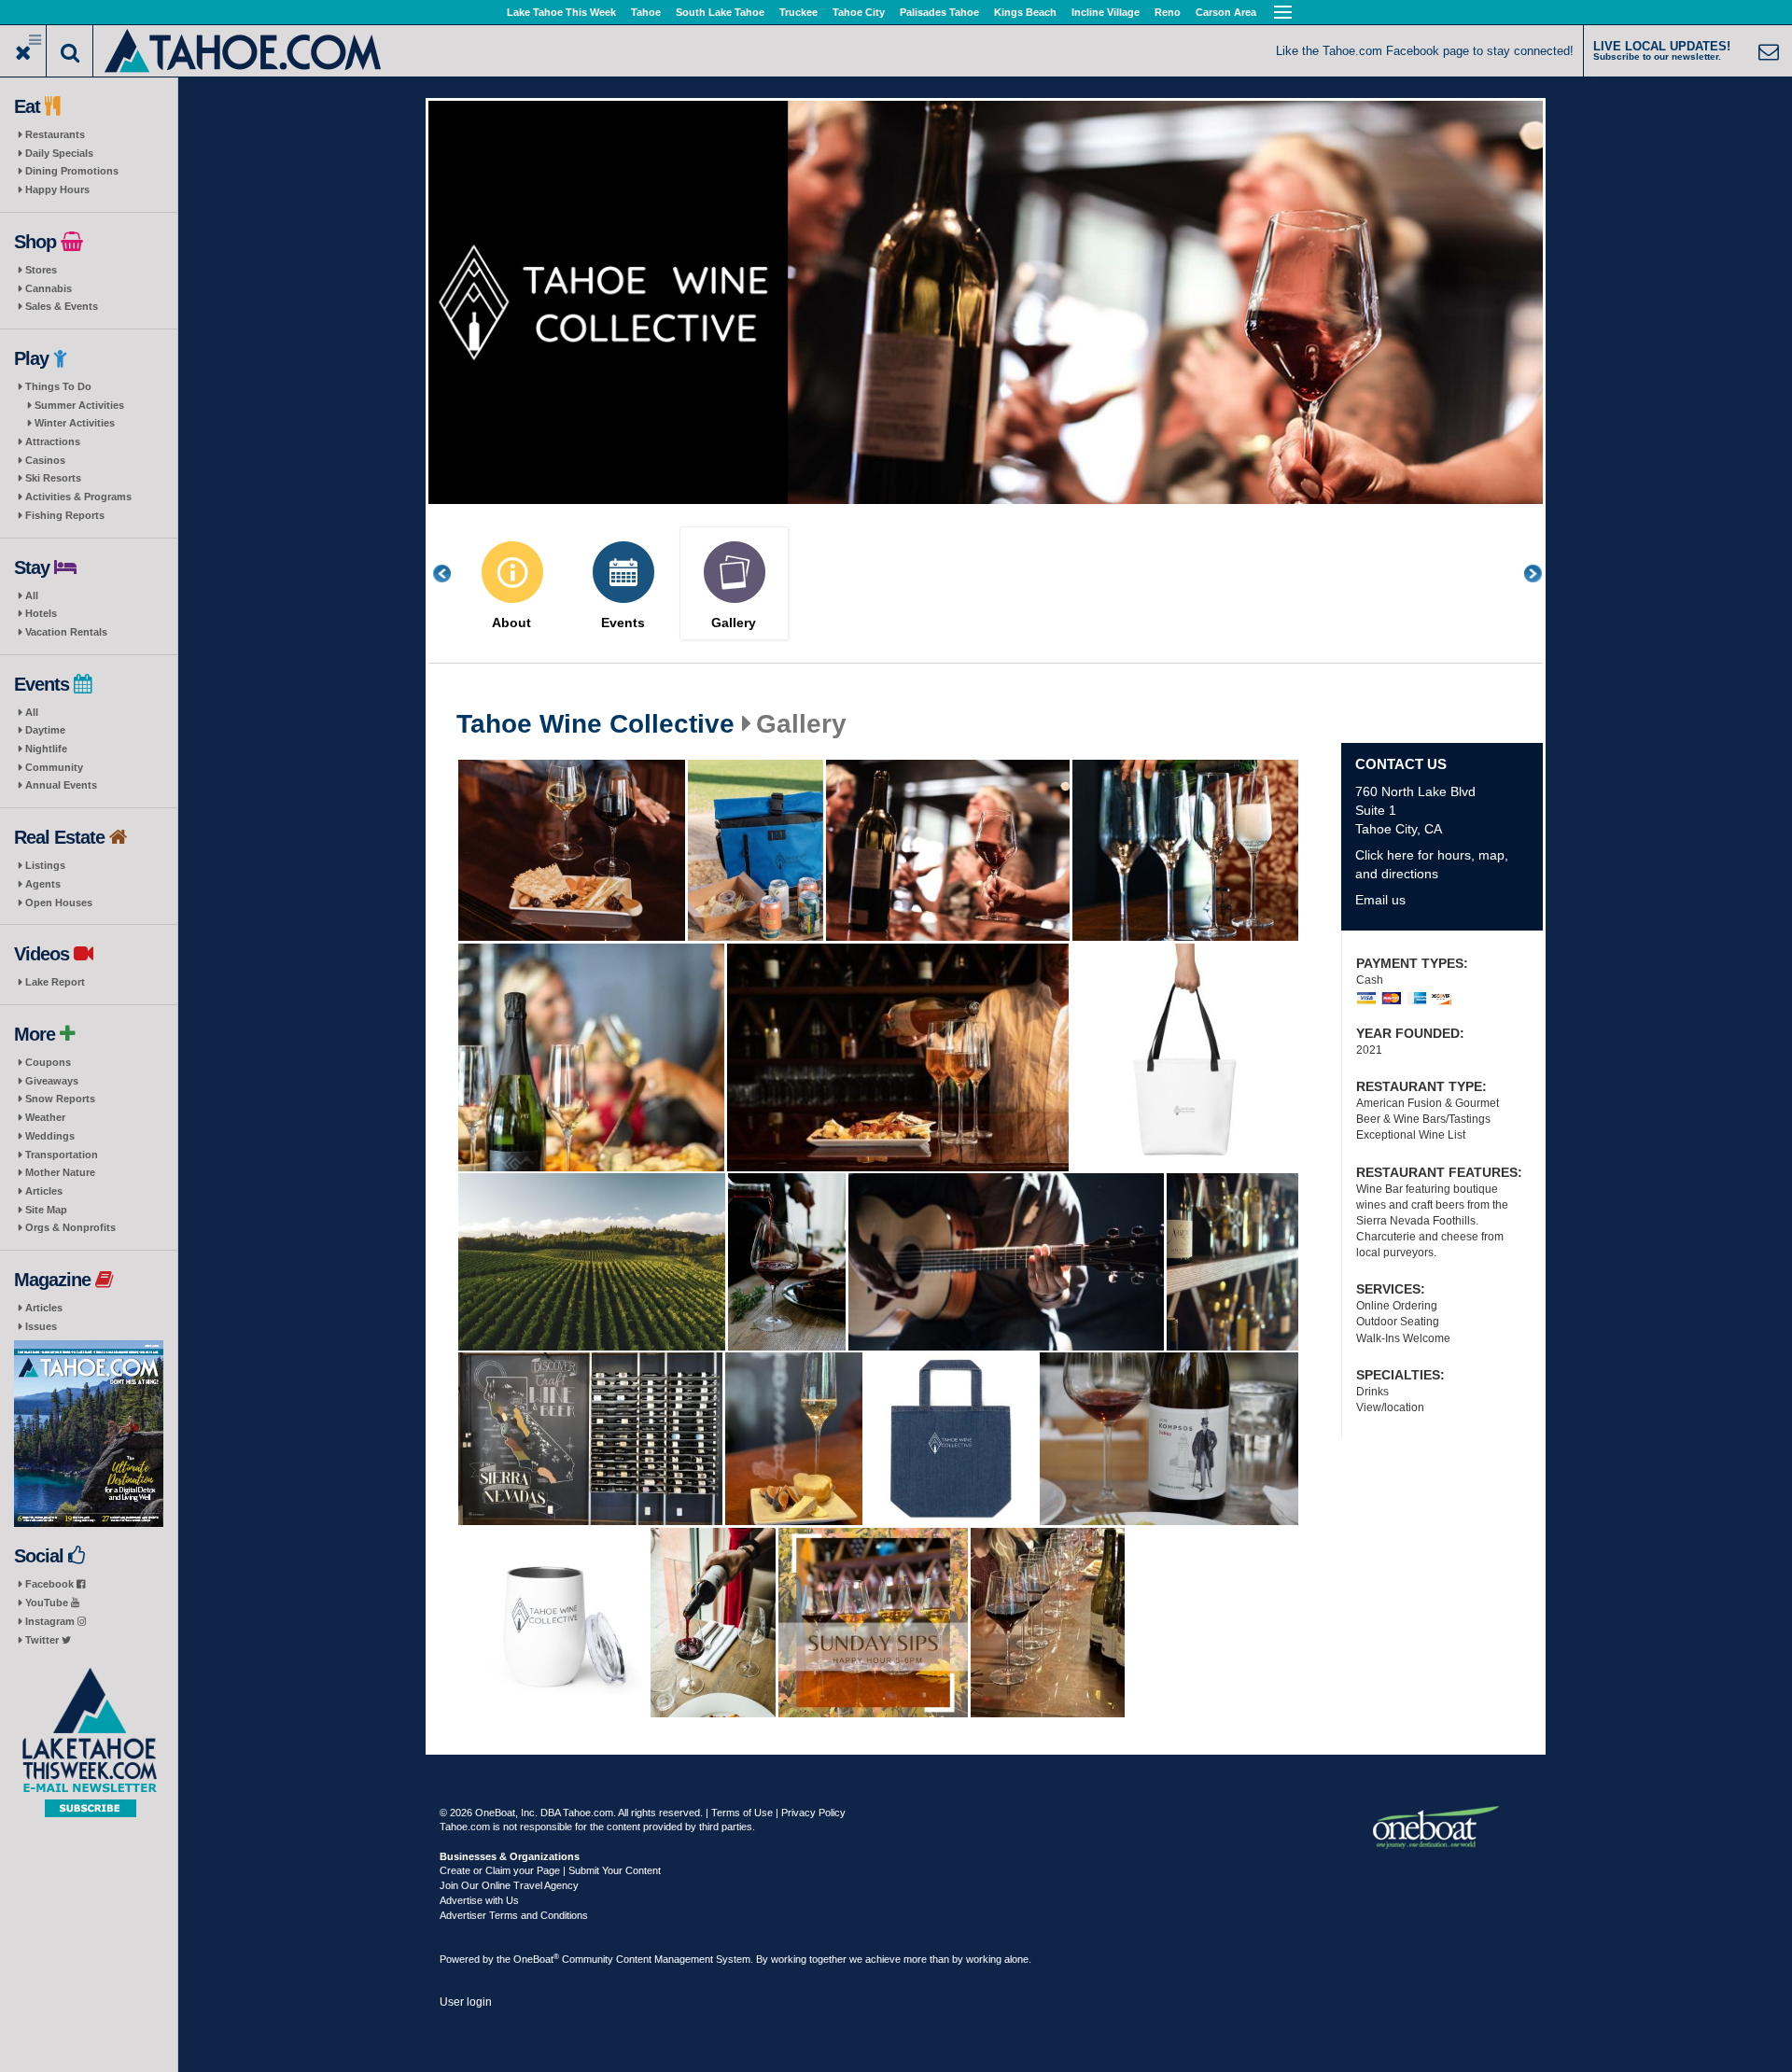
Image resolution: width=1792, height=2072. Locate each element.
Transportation (62, 1155)
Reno (1168, 12)
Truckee (798, 12)
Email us (1380, 900)
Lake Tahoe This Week (561, 12)
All (32, 595)
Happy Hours (57, 189)
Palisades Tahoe (939, 12)
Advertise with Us (479, 1900)
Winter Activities (75, 423)
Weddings (50, 1136)
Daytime (45, 730)
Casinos (45, 460)
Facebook (51, 1584)
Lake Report (55, 982)
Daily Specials (59, 153)
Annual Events (61, 785)
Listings (45, 865)
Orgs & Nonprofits (70, 1227)
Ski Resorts (53, 478)
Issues (41, 1326)
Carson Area (1226, 12)
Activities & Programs (78, 497)
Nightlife (46, 749)
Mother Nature (60, 1172)
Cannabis (49, 288)
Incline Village (1106, 12)
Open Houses (59, 903)
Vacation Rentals (66, 632)
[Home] (244, 49)
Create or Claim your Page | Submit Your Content (550, 1870)
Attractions (53, 441)
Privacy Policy (813, 1813)
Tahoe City (859, 12)
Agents (43, 884)
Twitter (43, 1640)
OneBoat (536, 1959)
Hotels (41, 613)
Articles (44, 1191)
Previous (452, 574)
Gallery (734, 623)
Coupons (48, 1062)
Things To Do (58, 386)
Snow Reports (60, 1099)
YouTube (48, 1603)
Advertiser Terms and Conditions (514, 1915)
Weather (45, 1117)
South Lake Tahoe (720, 12)
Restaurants (55, 134)
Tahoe (646, 12)
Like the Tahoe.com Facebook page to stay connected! (1425, 51)
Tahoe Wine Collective (595, 724)
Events (623, 623)
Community (54, 767)
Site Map (46, 1210)
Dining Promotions (72, 171)
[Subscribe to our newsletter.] (89, 1743)
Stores (41, 270)
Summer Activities (79, 405)
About (511, 623)
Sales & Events (62, 306)
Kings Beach (1025, 12)
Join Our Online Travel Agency (509, 1885)
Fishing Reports (65, 515)
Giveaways (52, 1081)
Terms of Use (742, 1813)
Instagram (51, 1621)
